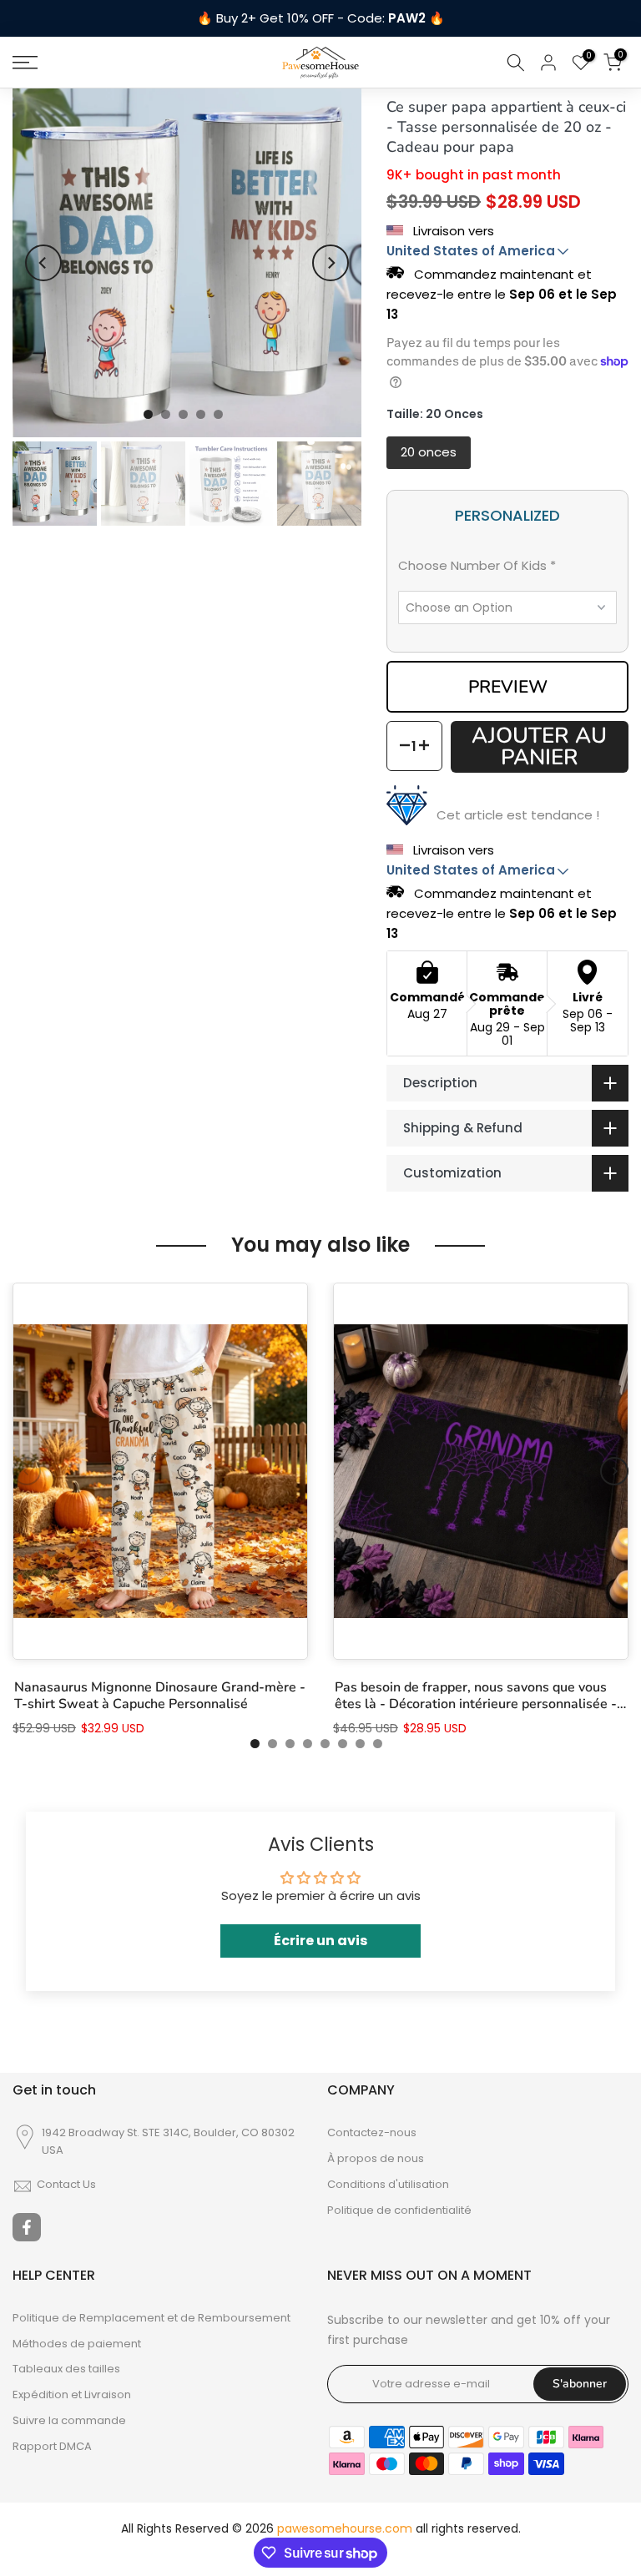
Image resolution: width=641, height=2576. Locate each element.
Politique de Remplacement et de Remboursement (151, 2318)
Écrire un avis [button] (320, 1941)
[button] (507, 569)
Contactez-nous (372, 2133)
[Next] (331, 263)
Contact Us (66, 2185)
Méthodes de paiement (77, 2344)
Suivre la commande (69, 2421)
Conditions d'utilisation (388, 2185)
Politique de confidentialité (399, 2211)
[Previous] (43, 263)
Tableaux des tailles (66, 2369)
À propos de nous (376, 2159)
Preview (508, 687)
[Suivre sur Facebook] (27, 2227)
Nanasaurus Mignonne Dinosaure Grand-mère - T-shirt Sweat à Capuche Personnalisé (160, 1696)
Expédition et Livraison (72, 2395)
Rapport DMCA (52, 2447)
